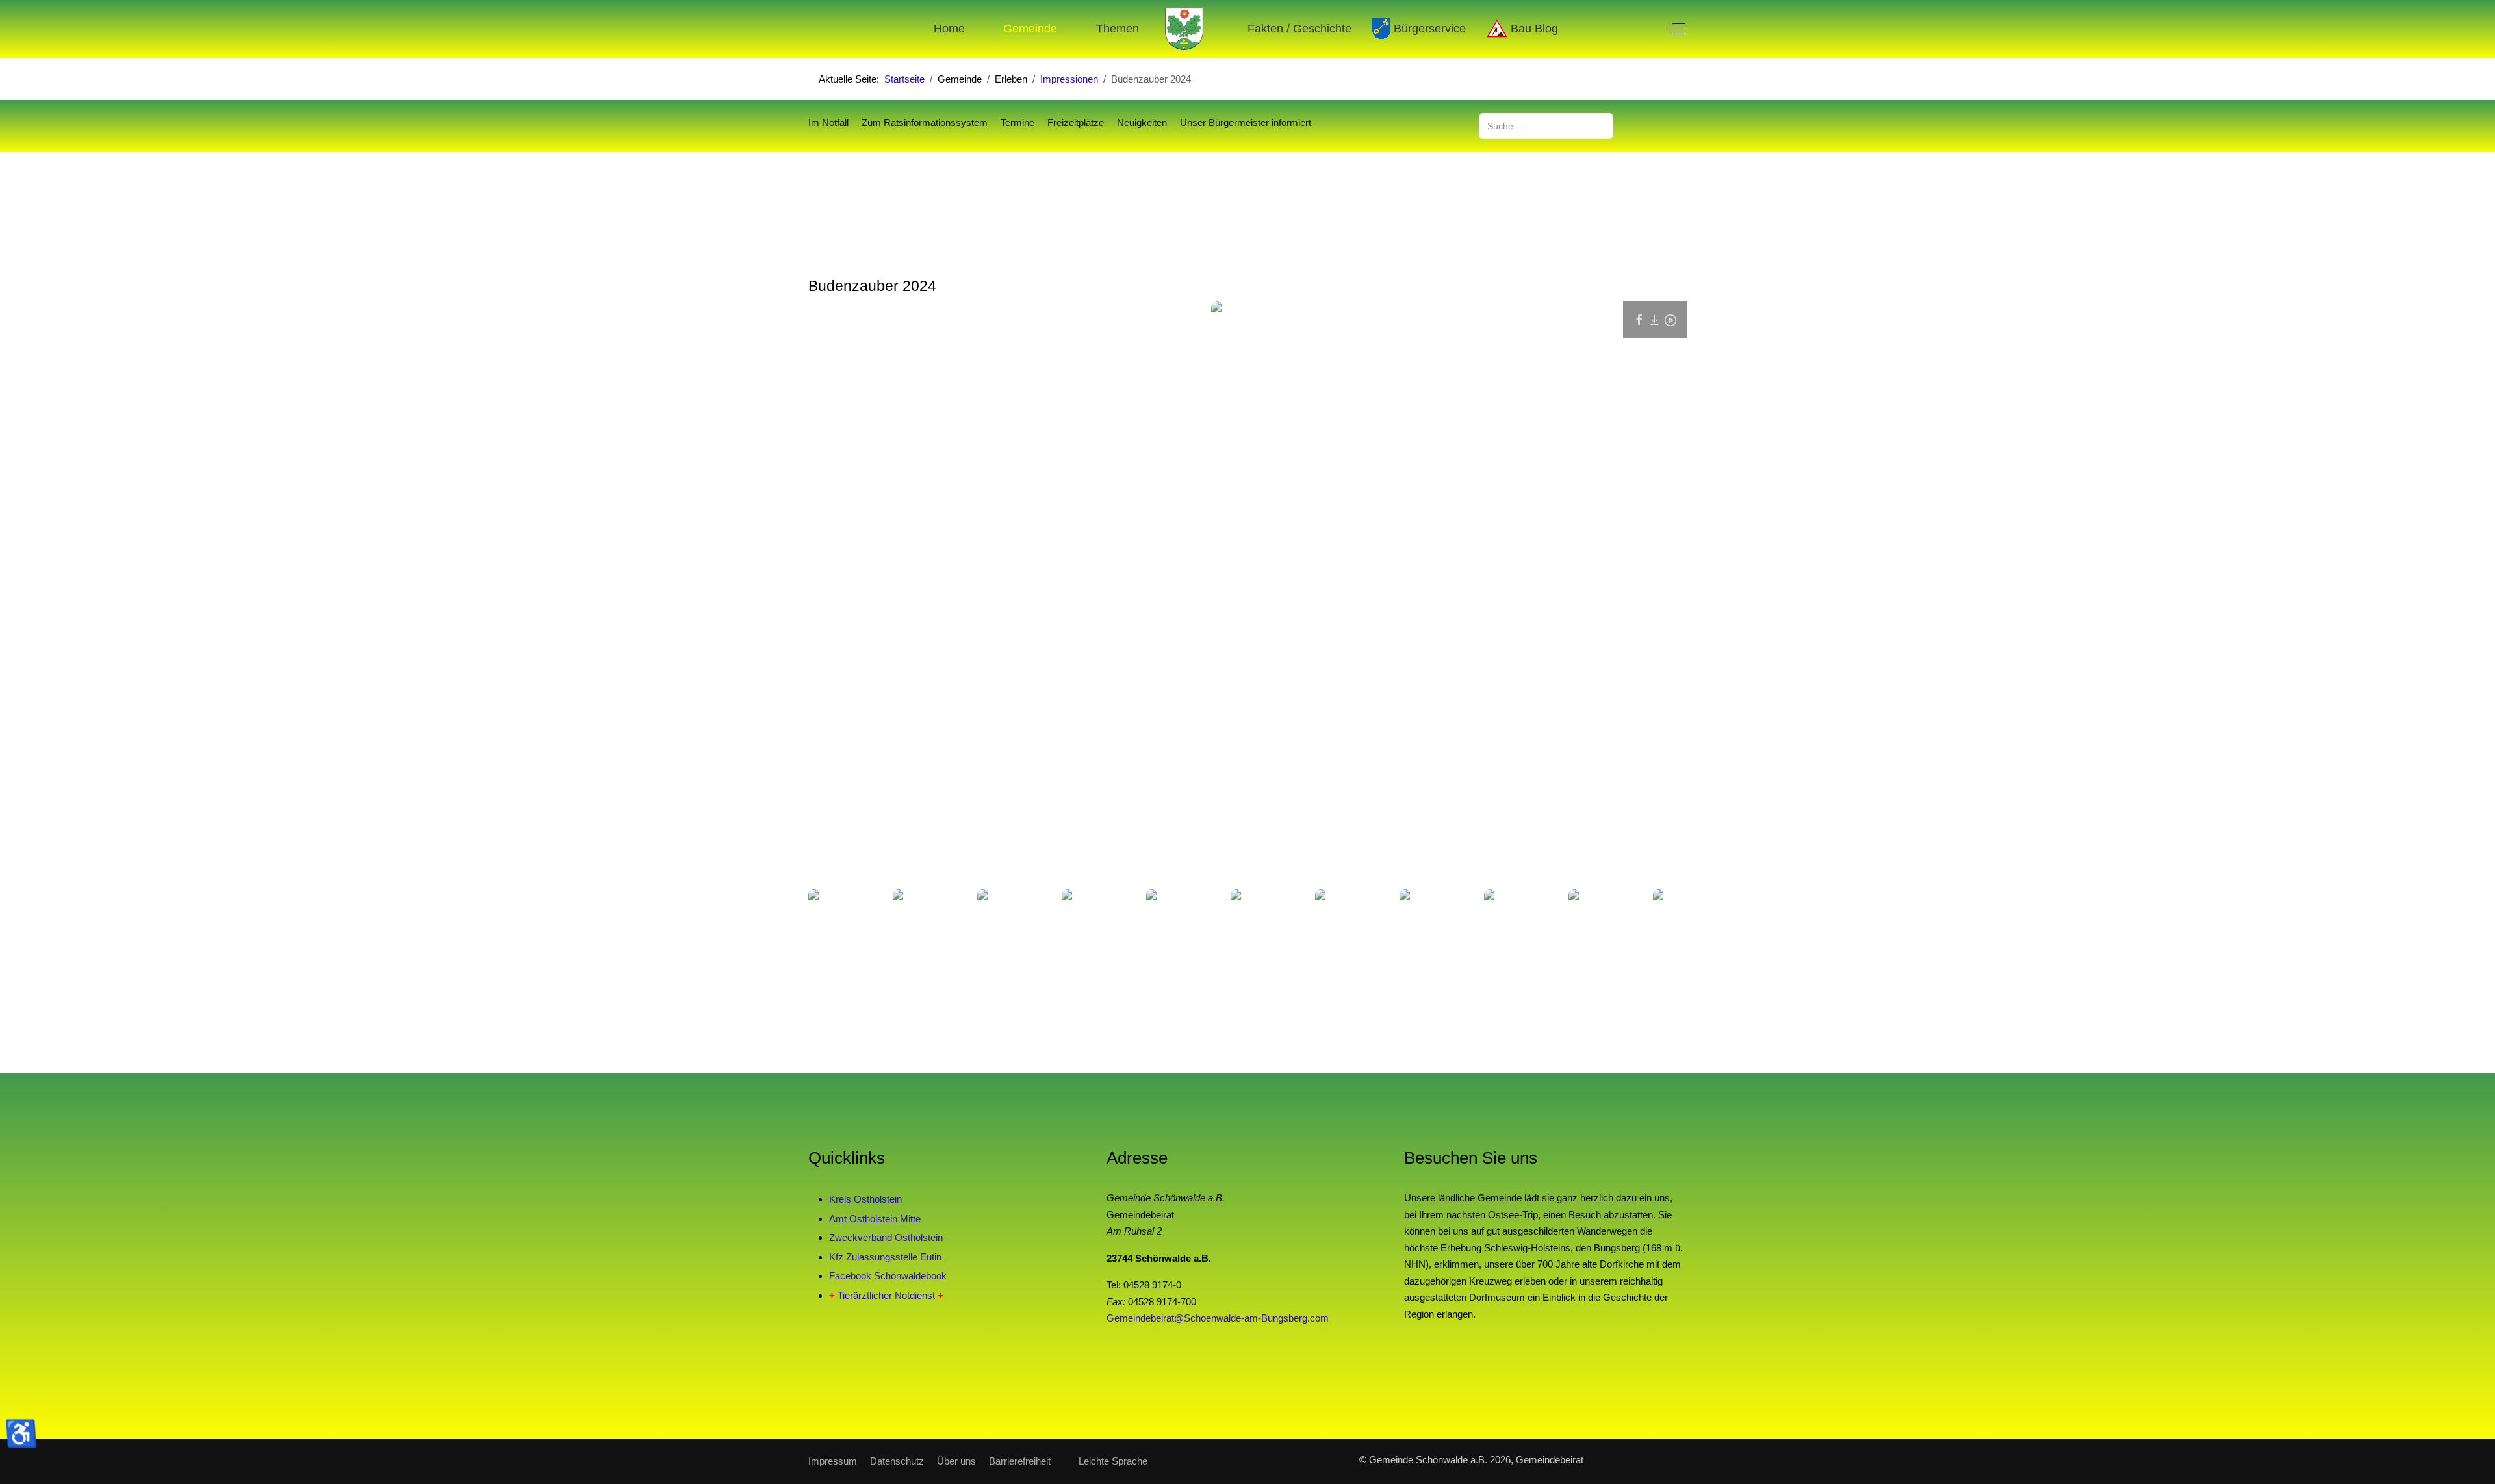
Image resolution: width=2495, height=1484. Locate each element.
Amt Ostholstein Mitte (875, 1219)
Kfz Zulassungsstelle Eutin (885, 1257)
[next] (1662, 919)
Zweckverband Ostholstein (886, 1237)
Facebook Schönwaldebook (888, 1276)
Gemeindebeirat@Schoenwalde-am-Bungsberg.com (1218, 1318)
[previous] (833, 919)
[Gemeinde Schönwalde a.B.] (1184, 29)
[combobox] (1546, 126)
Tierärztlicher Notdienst (886, 1295)
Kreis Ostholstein (865, 1199)
